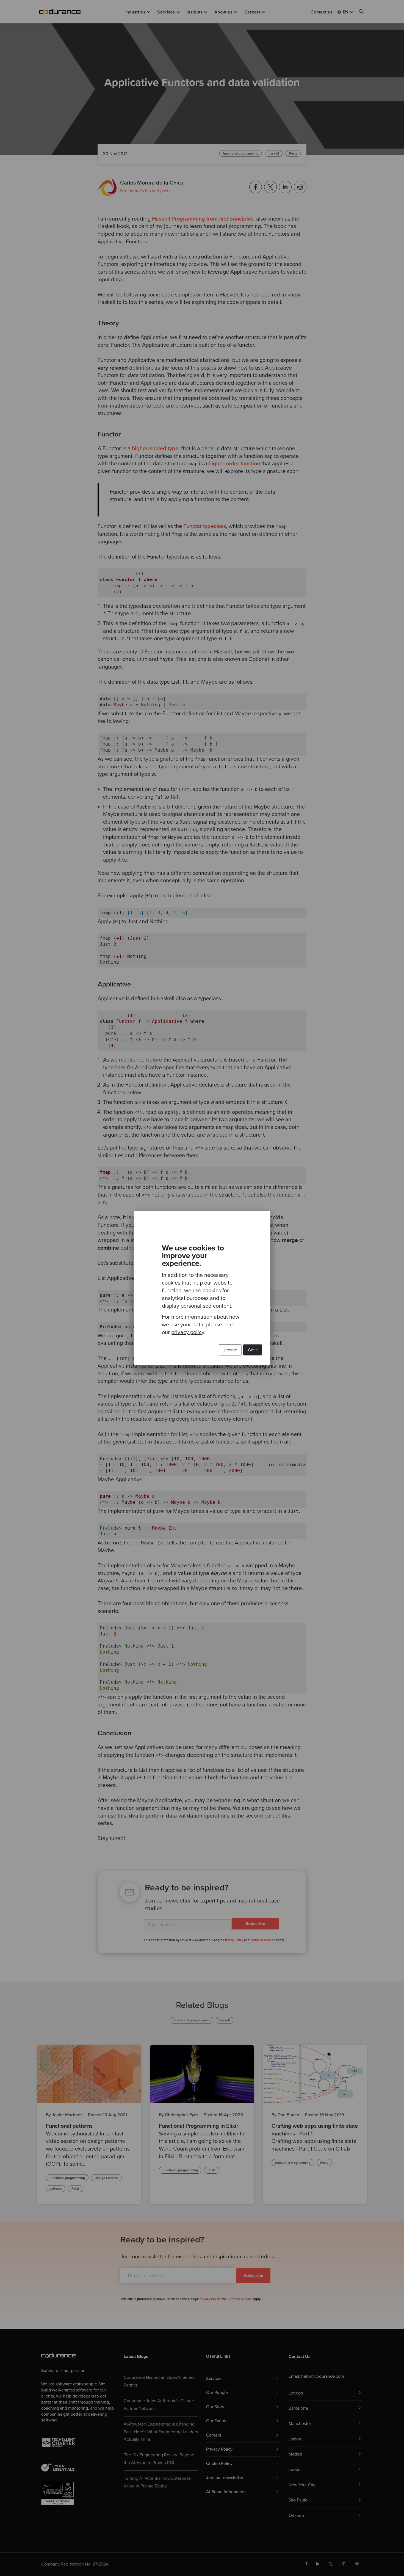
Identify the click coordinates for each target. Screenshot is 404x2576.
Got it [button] (253, 1350)
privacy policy (188, 1332)
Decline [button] (230, 1350)
